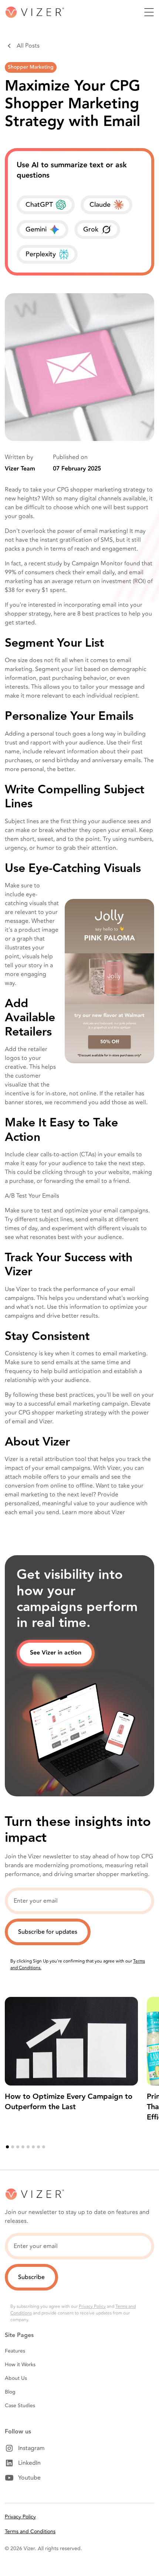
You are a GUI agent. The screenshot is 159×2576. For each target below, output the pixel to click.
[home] (34, 12)
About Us (16, 2378)
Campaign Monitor (97, 564)
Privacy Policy (92, 2307)
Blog (10, 2392)
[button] (149, 12)
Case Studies (20, 2406)
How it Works (20, 2365)
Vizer (118, 1512)
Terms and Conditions (30, 2531)
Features (15, 2351)
